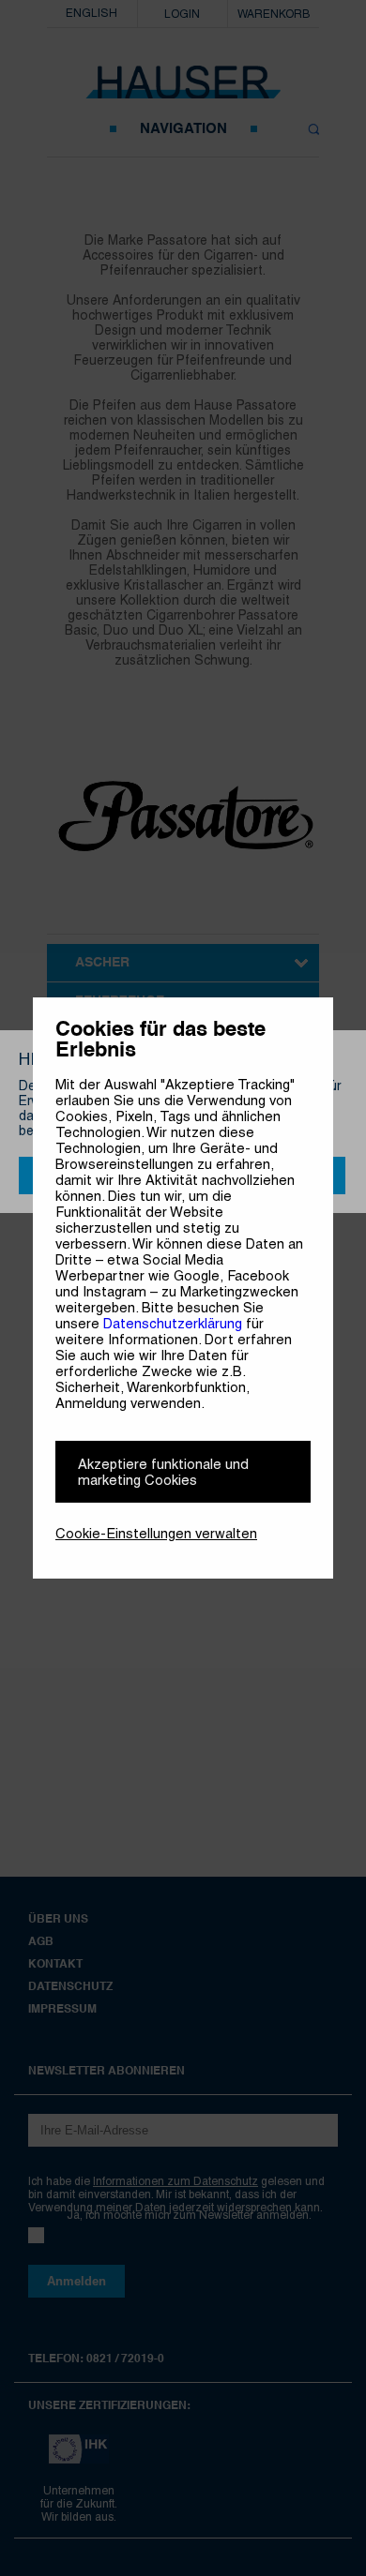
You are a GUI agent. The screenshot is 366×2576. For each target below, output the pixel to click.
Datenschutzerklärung (173, 1323)
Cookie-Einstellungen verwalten (156, 1533)
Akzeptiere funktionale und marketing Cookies (163, 1472)
